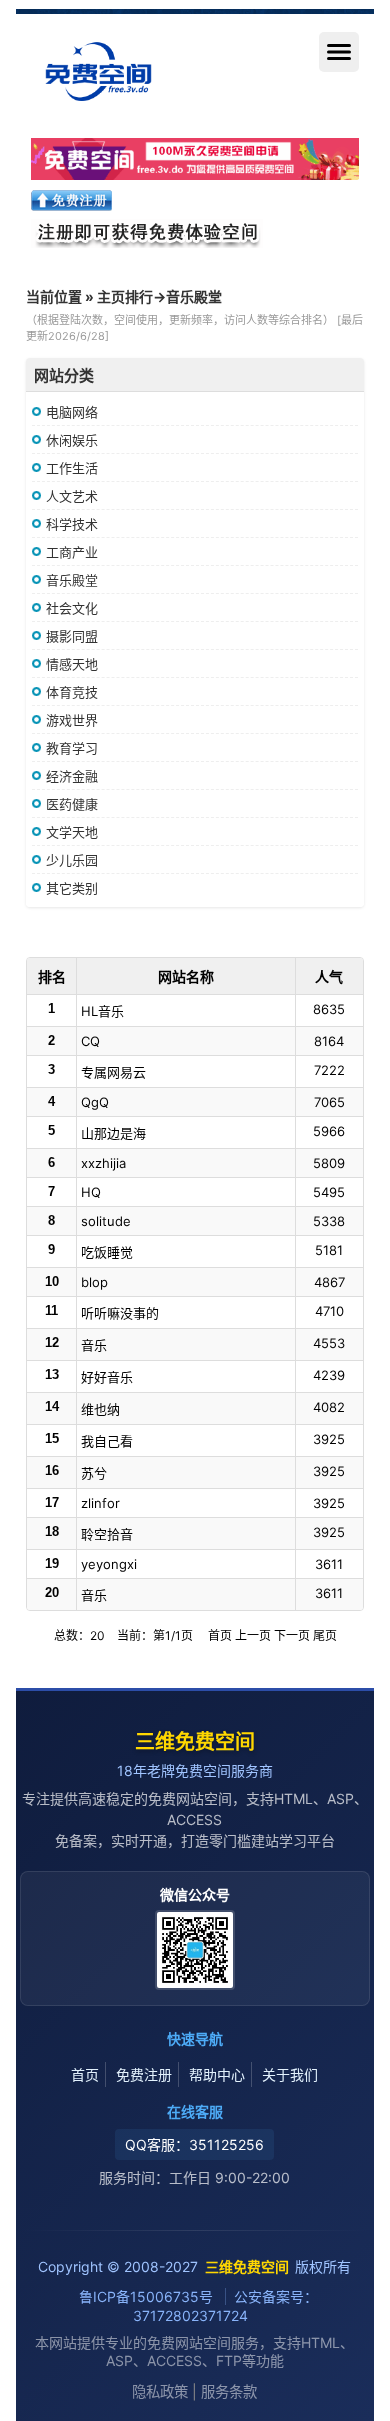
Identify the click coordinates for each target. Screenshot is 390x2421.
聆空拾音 (107, 1534)
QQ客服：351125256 (194, 2144)
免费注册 (144, 2074)
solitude (106, 1221)
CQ (90, 1041)
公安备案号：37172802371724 (225, 2306)
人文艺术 (72, 496)
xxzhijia (103, 1163)
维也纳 (100, 1409)
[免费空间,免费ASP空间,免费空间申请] (195, 159)
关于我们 (290, 2074)
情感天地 (72, 664)
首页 (85, 2074)
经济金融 (72, 776)
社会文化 (72, 608)
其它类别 (72, 888)
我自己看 (107, 1441)
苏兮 (94, 1473)
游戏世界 (72, 720)
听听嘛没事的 (120, 1313)
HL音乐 (102, 1011)
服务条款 (229, 2391)
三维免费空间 (195, 1742)
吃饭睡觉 (107, 1252)
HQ (91, 1192)
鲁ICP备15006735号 (148, 2296)
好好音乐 (107, 1377)
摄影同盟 (72, 636)
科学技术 (72, 524)
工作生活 (72, 468)
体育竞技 (72, 692)
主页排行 (125, 296)
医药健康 (72, 804)
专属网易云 (113, 1072)
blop (94, 1282)
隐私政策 (160, 2391)
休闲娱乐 (72, 440)
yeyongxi (109, 1564)
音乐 (94, 1345)
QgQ (95, 1102)
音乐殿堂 (72, 580)
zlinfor (100, 1503)
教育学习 (72, 748)
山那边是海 (113, 1133)
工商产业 (72, 552)
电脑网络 (72, 412)
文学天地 (72, 832)
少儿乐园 (72, 860)
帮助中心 (217, 2074)
